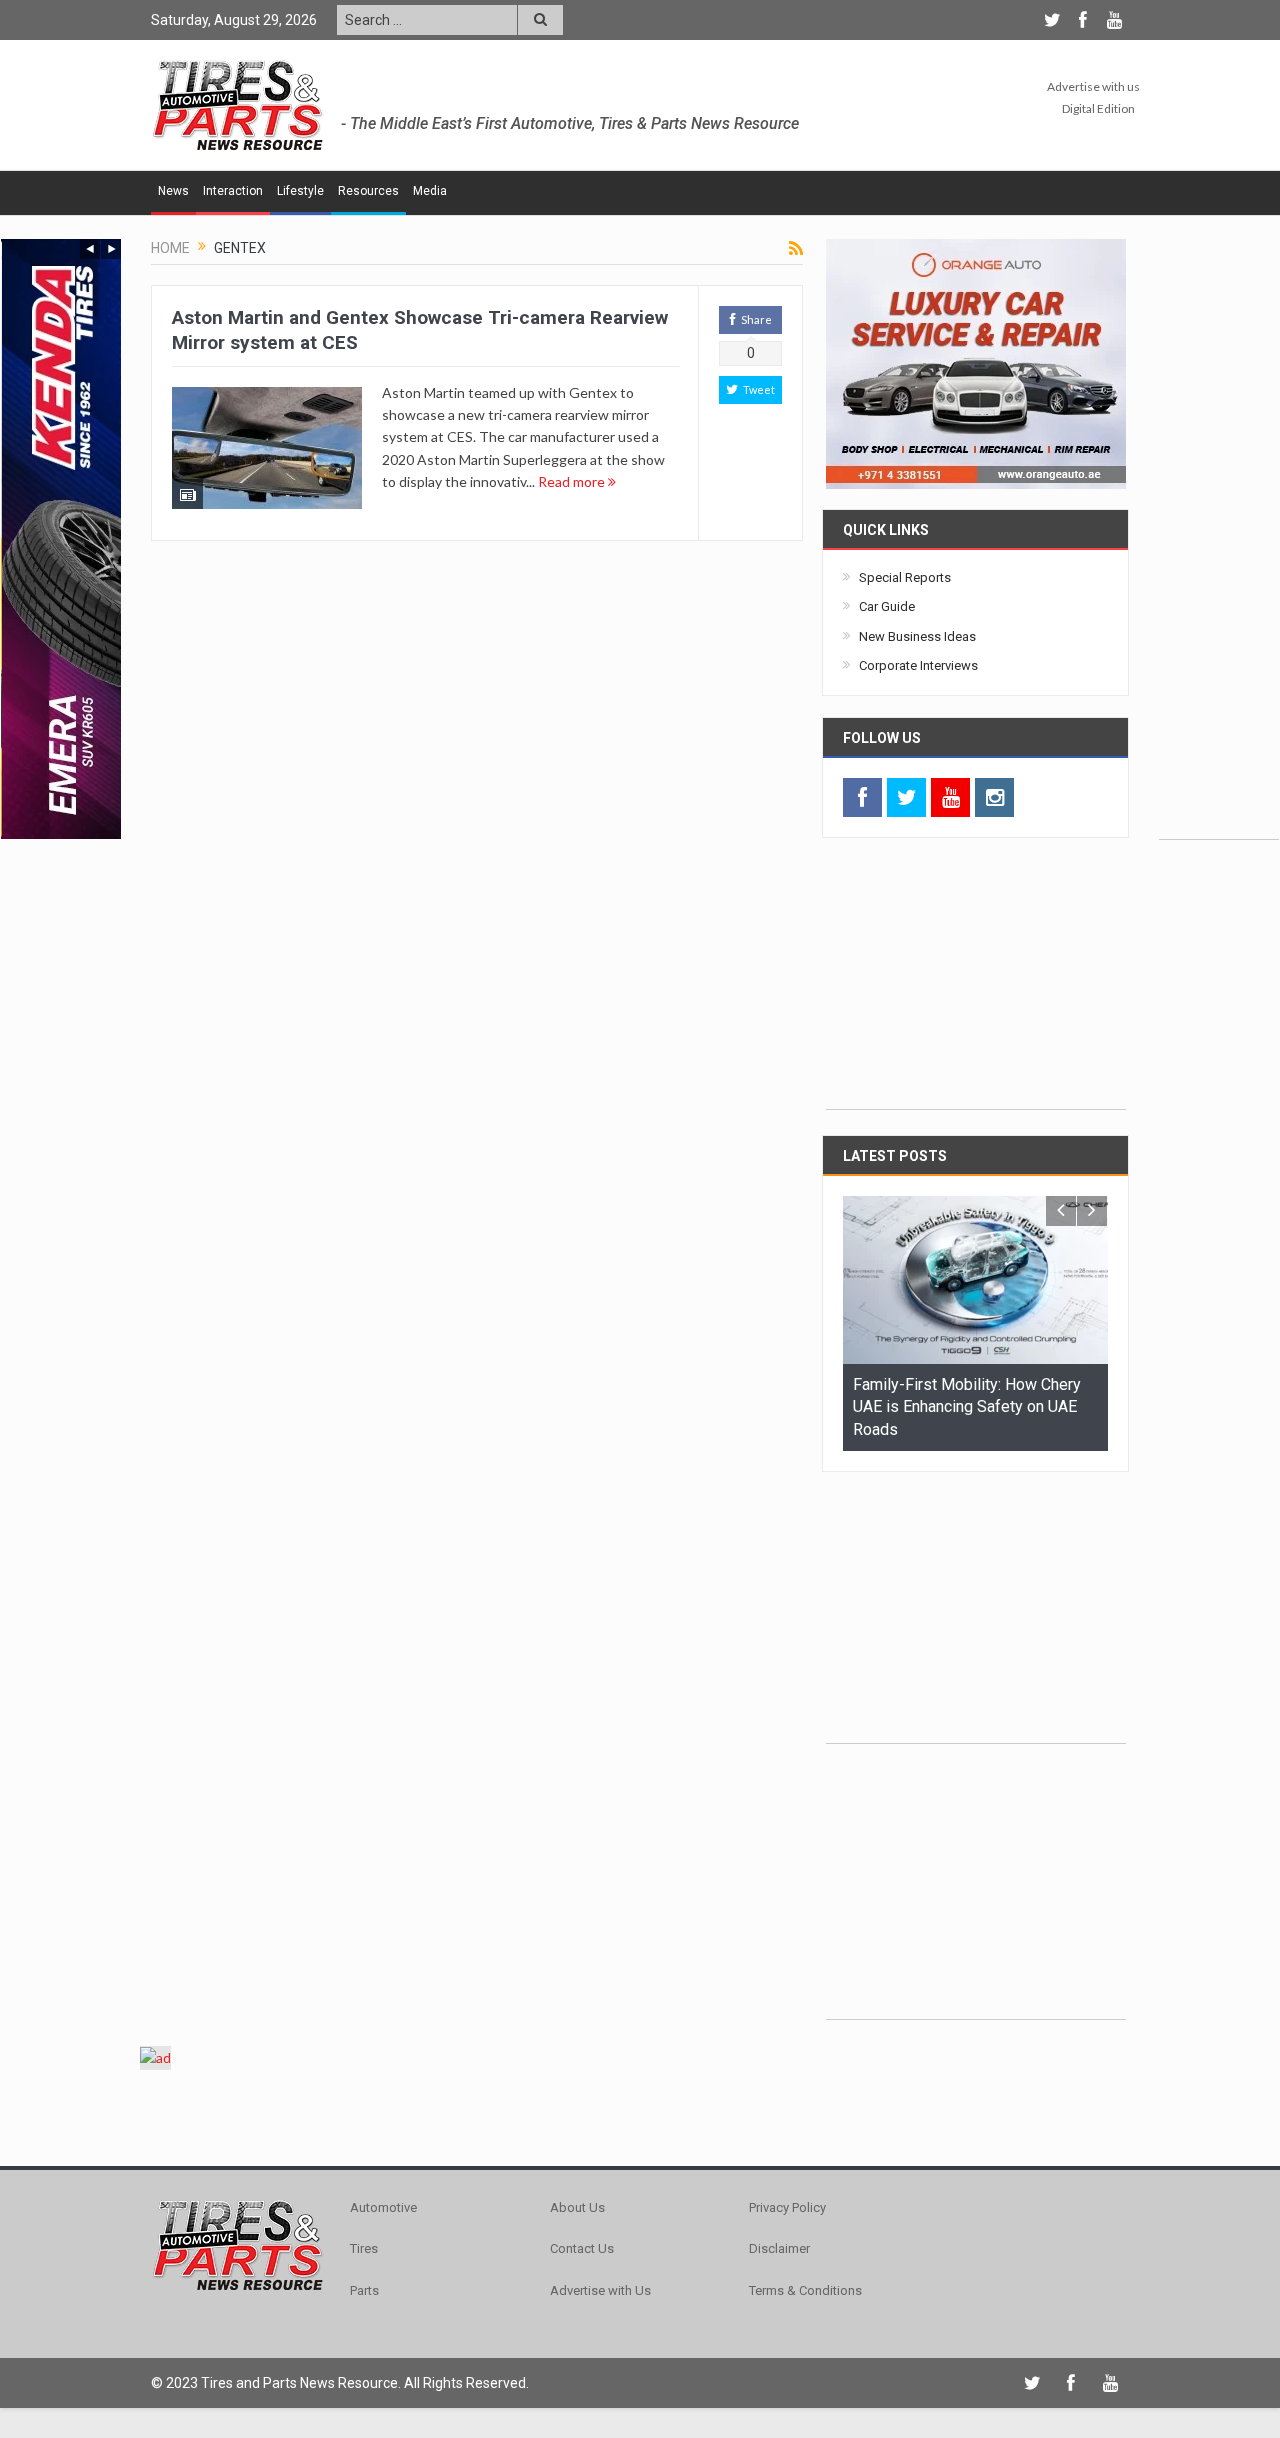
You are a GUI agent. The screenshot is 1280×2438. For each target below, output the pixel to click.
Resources (368, 191)
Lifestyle (300, 191)
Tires (364, 2248)
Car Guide (887, 606)
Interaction (233, 191)
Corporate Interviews (918, 665)
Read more (573, 481)
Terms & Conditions (805, 2290)
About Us (577, 2207)
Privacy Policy (787, 2207)
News (173, 191)
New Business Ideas (917, 636)
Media (430, 191)
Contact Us (582, 2248)
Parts (364, 2290)
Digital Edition (1098, 108)
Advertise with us (1093, 86)
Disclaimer (779, 2248)
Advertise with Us (600, 2290)
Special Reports (905, 577)
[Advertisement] (1219, 539)
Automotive (383, 2207)
